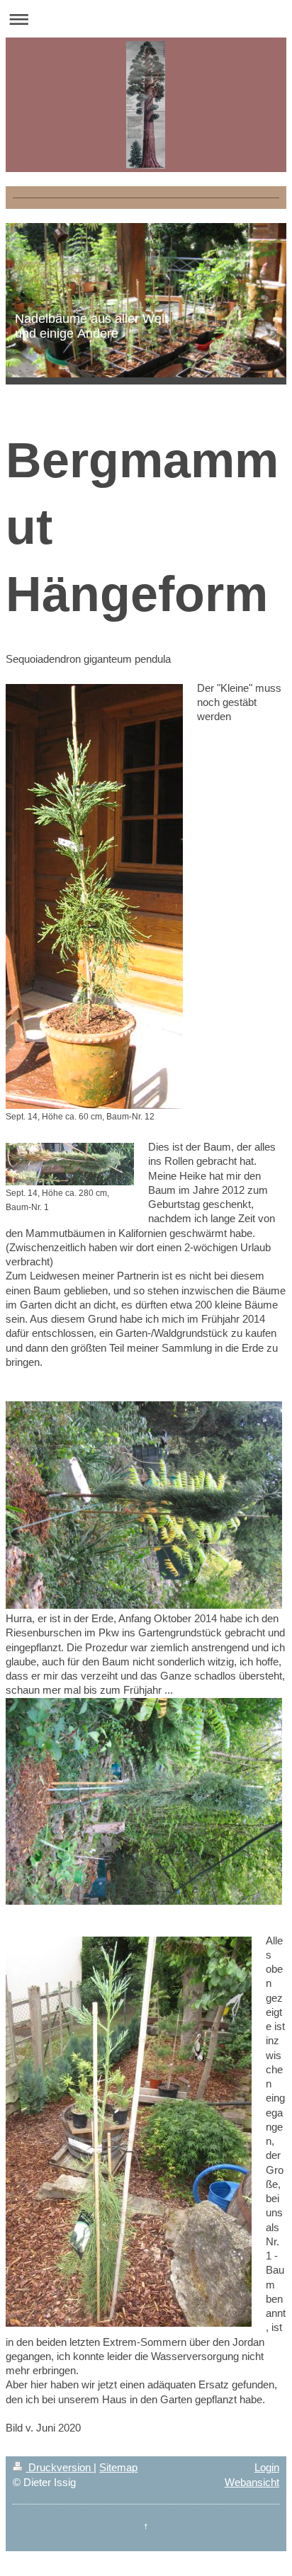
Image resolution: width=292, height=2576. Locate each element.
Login (267, 2467)
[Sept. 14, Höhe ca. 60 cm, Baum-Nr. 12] (94, 896)
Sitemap (118, 2467)
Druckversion (60, 2467)
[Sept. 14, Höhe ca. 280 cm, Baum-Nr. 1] (70, 1164)
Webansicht (252, 2482)
